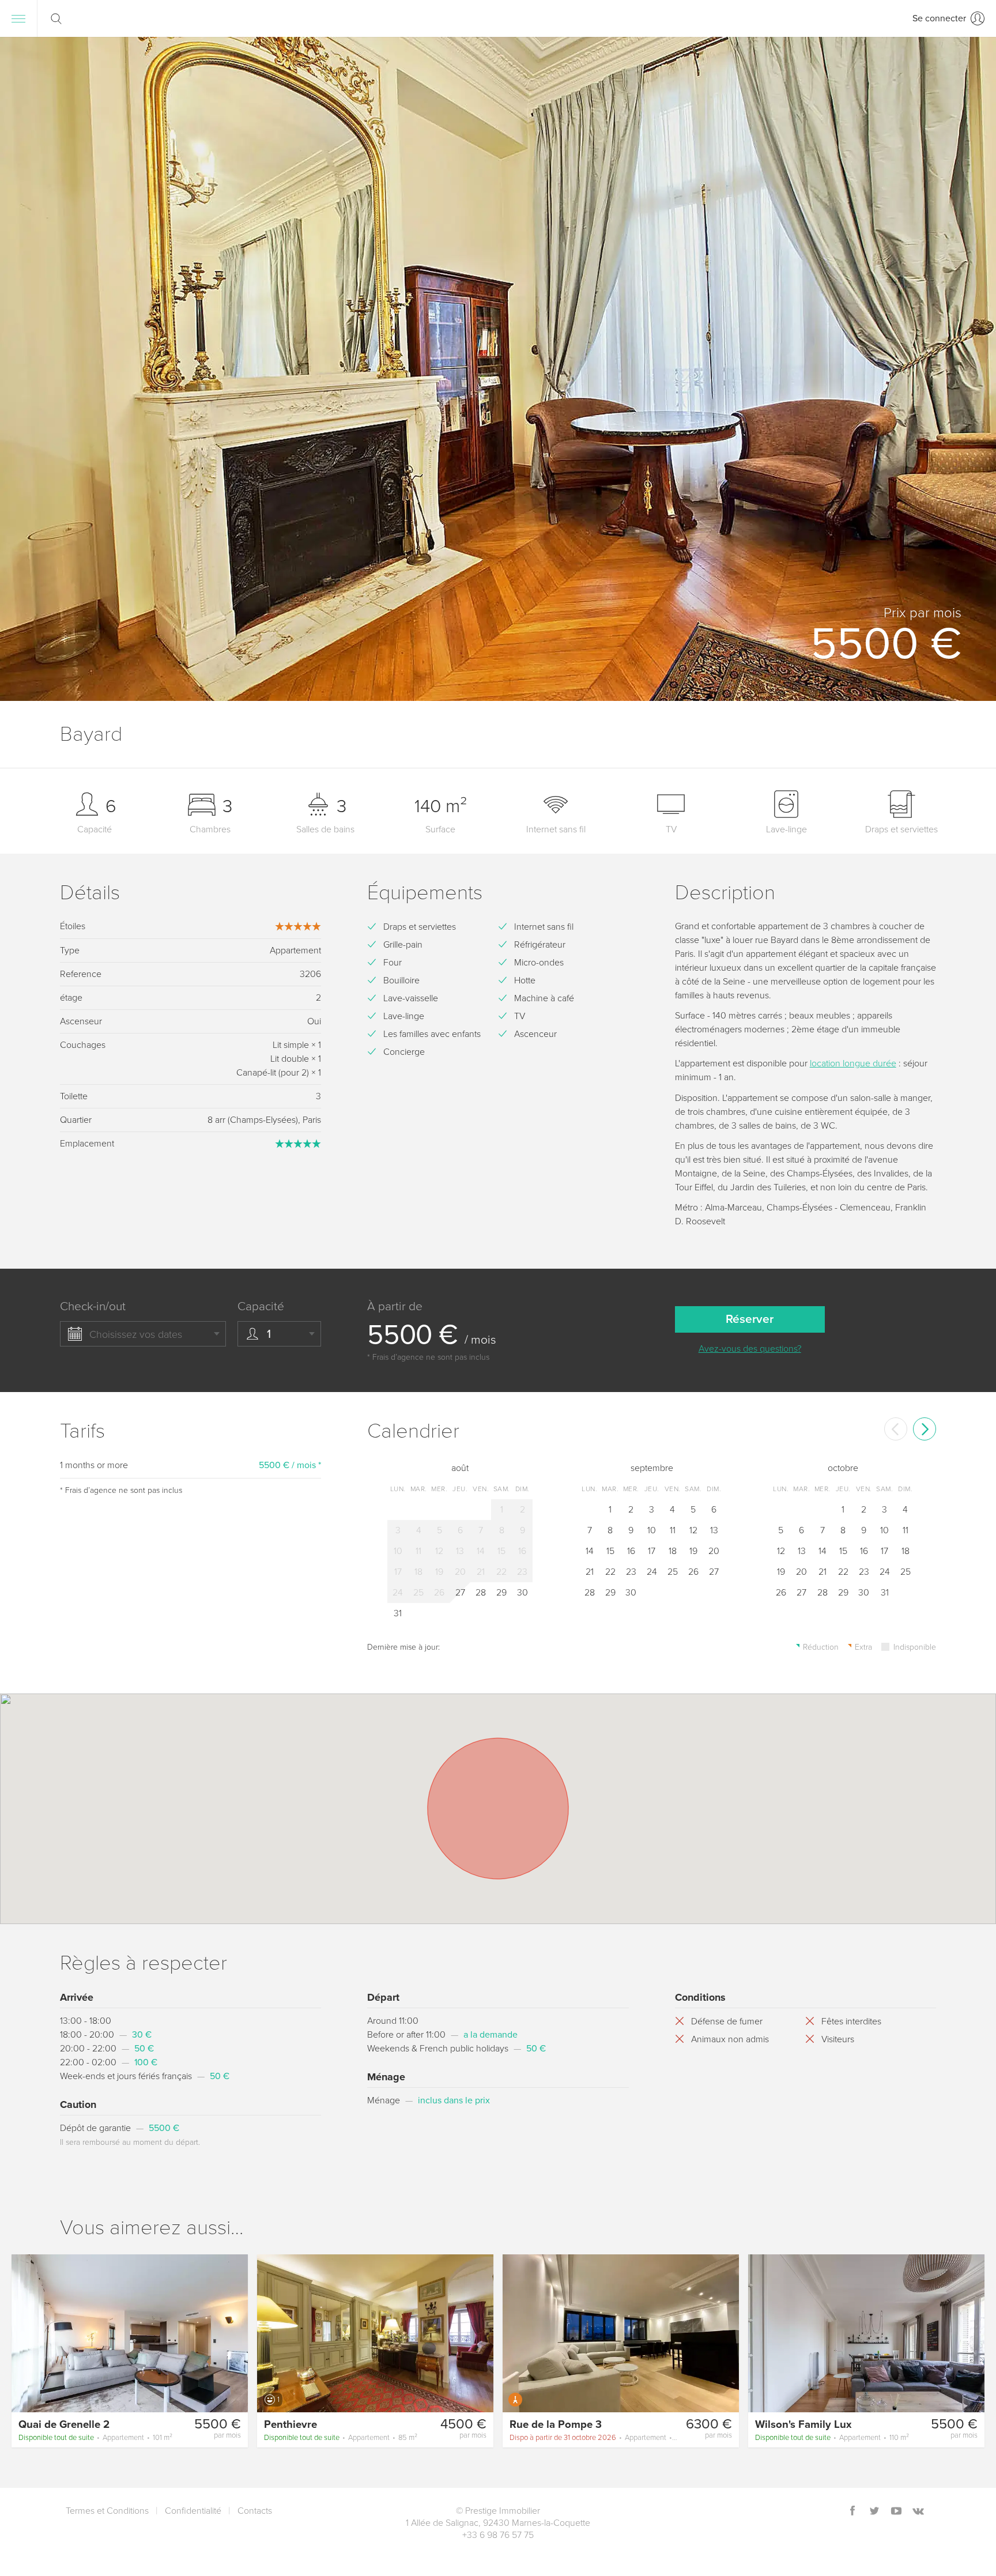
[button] (969, 369)
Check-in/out (93, 1306)
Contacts (255, 2511)
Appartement (95, 2438)
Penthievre (290, 2424)
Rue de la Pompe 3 (556, 2424)
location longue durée (853, 1063)
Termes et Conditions (107, 2511)
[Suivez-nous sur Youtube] (896, 2512)
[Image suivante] (234, 2333)
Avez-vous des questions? (750, 1349)
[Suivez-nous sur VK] (918, 2512)
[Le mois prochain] (925, 1429)
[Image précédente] (25, 2333)
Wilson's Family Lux (803, 2424)
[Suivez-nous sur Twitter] (874, 2512)
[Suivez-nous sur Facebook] (852, 2512)
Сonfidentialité (193, 2511)
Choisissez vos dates (136, 1334)
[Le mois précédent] (896, 1429)
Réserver (750, 1319)
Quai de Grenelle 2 (64, 2424)
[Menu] (18, 18)
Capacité (261, 1306)
